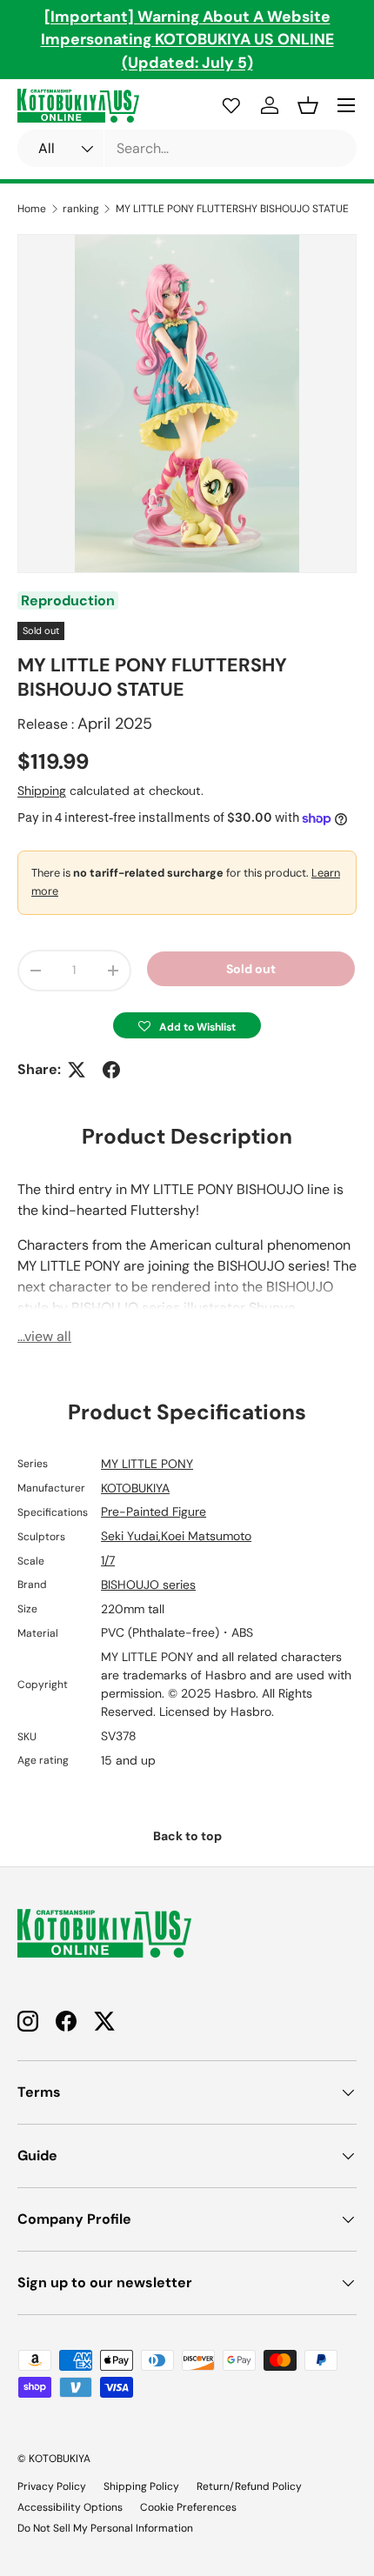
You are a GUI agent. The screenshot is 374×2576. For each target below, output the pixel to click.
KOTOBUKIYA (135, 1488)
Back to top (187, 1836)
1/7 (108, 1560)
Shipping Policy (141, 2486)
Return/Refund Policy (249, 2486)
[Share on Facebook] (111, 1070)
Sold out (251, 969)
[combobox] (187, 148)
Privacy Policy (52, 2486)
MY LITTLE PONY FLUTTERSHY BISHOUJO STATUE (232, 209)
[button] (187, 1025)
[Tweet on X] (77, 1070)
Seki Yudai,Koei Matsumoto (176, 1536)
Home (32, 209)
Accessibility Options (70, 2507)
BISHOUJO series (148, 1585)
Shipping (42, 791)
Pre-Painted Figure (154, 1512)
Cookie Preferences (188, 2507)
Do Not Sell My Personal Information (105, 2528)
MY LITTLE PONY (147, 1464)
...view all (44, 1336)
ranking (81, 209)
